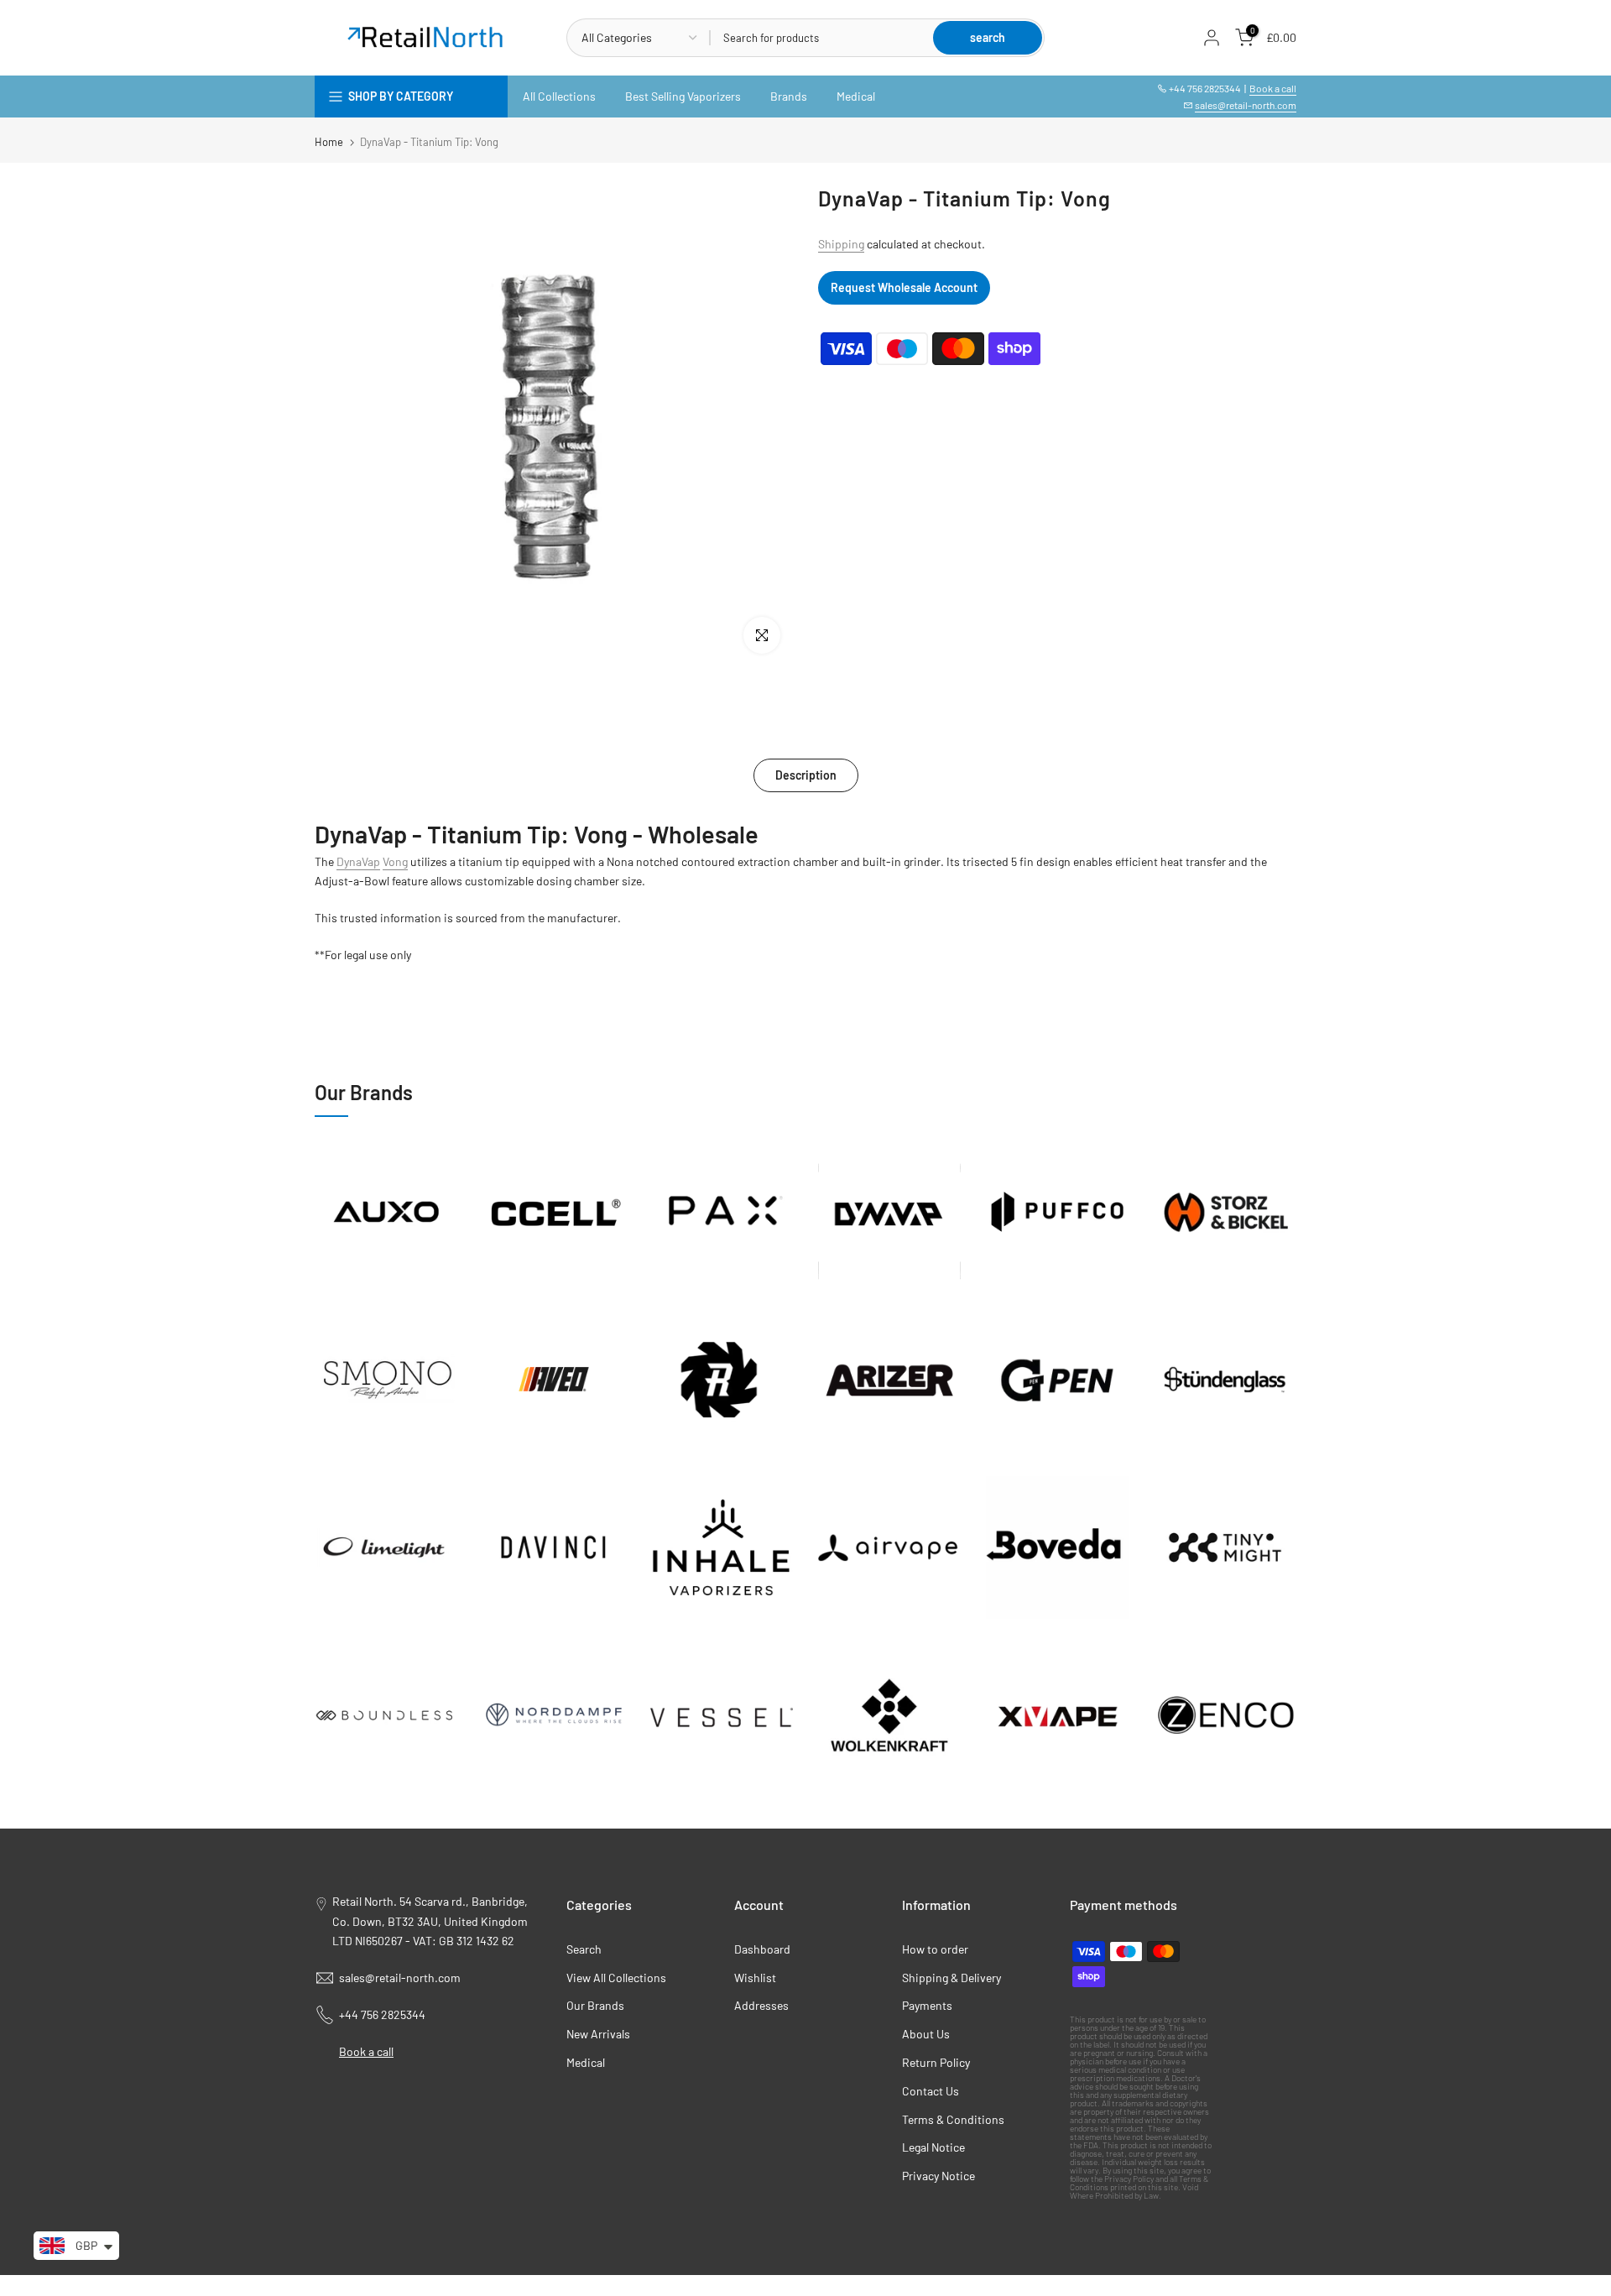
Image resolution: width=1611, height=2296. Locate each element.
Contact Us (931, 2091)
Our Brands (595, 2005)
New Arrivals (598, 2034)
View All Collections (616, 1978)
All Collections (559, 96)
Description (806, 775)
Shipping (841, 244)
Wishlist (755, 1978)
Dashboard (762, 1949)
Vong (395, 861)
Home (329, 142)
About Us (926, 2034)
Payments (927, 2005)
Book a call (1273, 88)
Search (584, 1949)
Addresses (761, 2005)
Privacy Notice (938, 2176)
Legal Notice (933, 2147)
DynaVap (358, 861)
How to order (935, 1949)
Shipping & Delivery (951, 1978)
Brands (789, 96)
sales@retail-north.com (1246, 105)
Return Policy (936, 2062)
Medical (856, 96)
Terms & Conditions (953, 2119)
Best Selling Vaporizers (683, 96)
